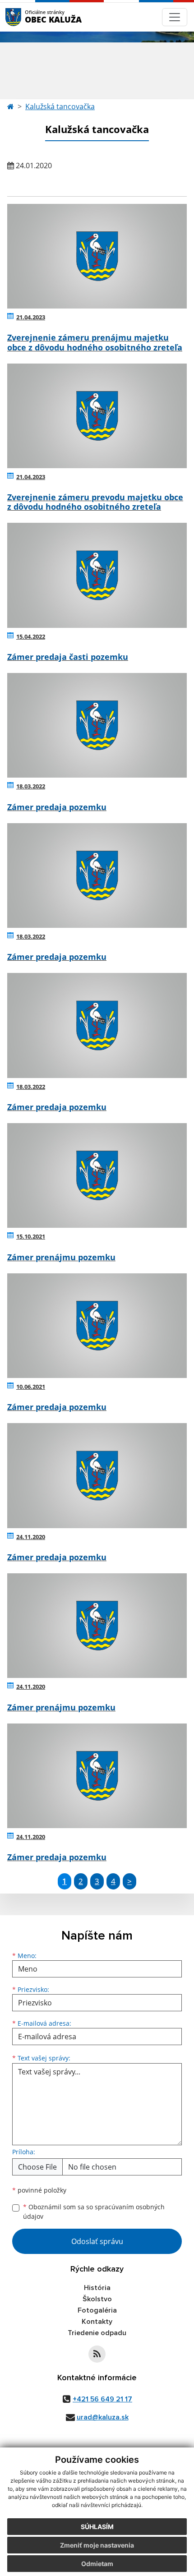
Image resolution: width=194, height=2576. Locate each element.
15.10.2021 (31, 1236)
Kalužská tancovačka (60, 106)
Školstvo (97, 2299)
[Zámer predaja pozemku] (97, 725)
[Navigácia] (175, 17)
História (97, 2288)
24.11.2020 (31, 1537)
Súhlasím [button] (97, 2527)
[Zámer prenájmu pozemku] (97, 1175)
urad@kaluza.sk (103, 2417)
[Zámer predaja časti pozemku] (97, 575)
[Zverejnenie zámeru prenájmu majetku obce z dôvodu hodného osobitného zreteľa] (97, 256)
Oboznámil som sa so (94, 2212)
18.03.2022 (31, 786)
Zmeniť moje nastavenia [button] (97, 2545)
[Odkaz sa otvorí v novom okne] (97, 2354)
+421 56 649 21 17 (102, 2399)
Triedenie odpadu (97, 2333)
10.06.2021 (31, 1387)
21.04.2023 (31, 317)
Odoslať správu (97, 2241)
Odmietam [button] (97, 2564)
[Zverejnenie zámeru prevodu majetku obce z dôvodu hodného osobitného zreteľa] (97, 416)
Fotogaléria (97, 2310)
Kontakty (97, 2322)
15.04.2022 (31, 636)
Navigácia (27, 17)
